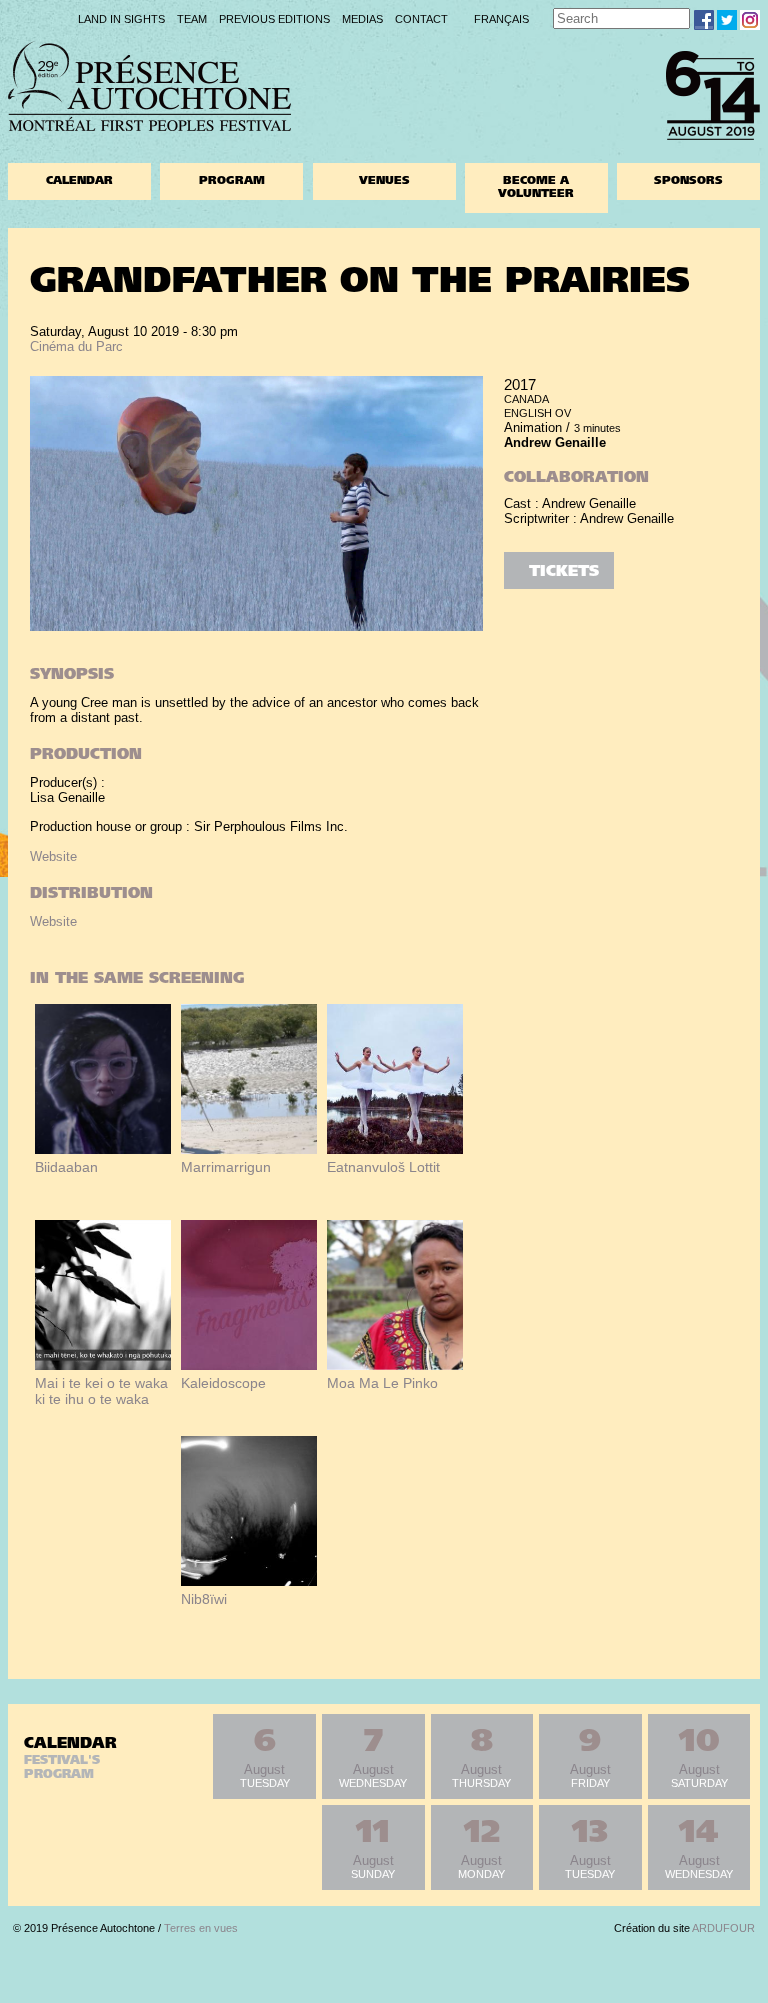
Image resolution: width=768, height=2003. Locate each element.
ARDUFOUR (723, 1928)
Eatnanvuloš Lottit (383, 1167)
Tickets (564, 572)
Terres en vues (201, 1928)
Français (501, 19)
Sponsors (688, 181)
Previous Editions (274, 19)
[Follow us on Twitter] (727, 20)
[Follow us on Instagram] (750, 20)
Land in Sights (121, 19)
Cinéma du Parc (76, 346)
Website (53, 856)
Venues (384, 181)
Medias (362, 19)
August (265, 1758)
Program (232, 181)
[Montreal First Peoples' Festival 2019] (149, 126)
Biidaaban (66, 1167)
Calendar (79, 181)
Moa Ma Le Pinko (382, 1383)
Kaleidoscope (223, 1383)
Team (192, 19)
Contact (421, 19)
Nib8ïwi (204, 1599)
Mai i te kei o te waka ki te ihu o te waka (101, 1391)
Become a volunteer (536, 188)
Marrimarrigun (226, 1167)
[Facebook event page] (704, 20)
